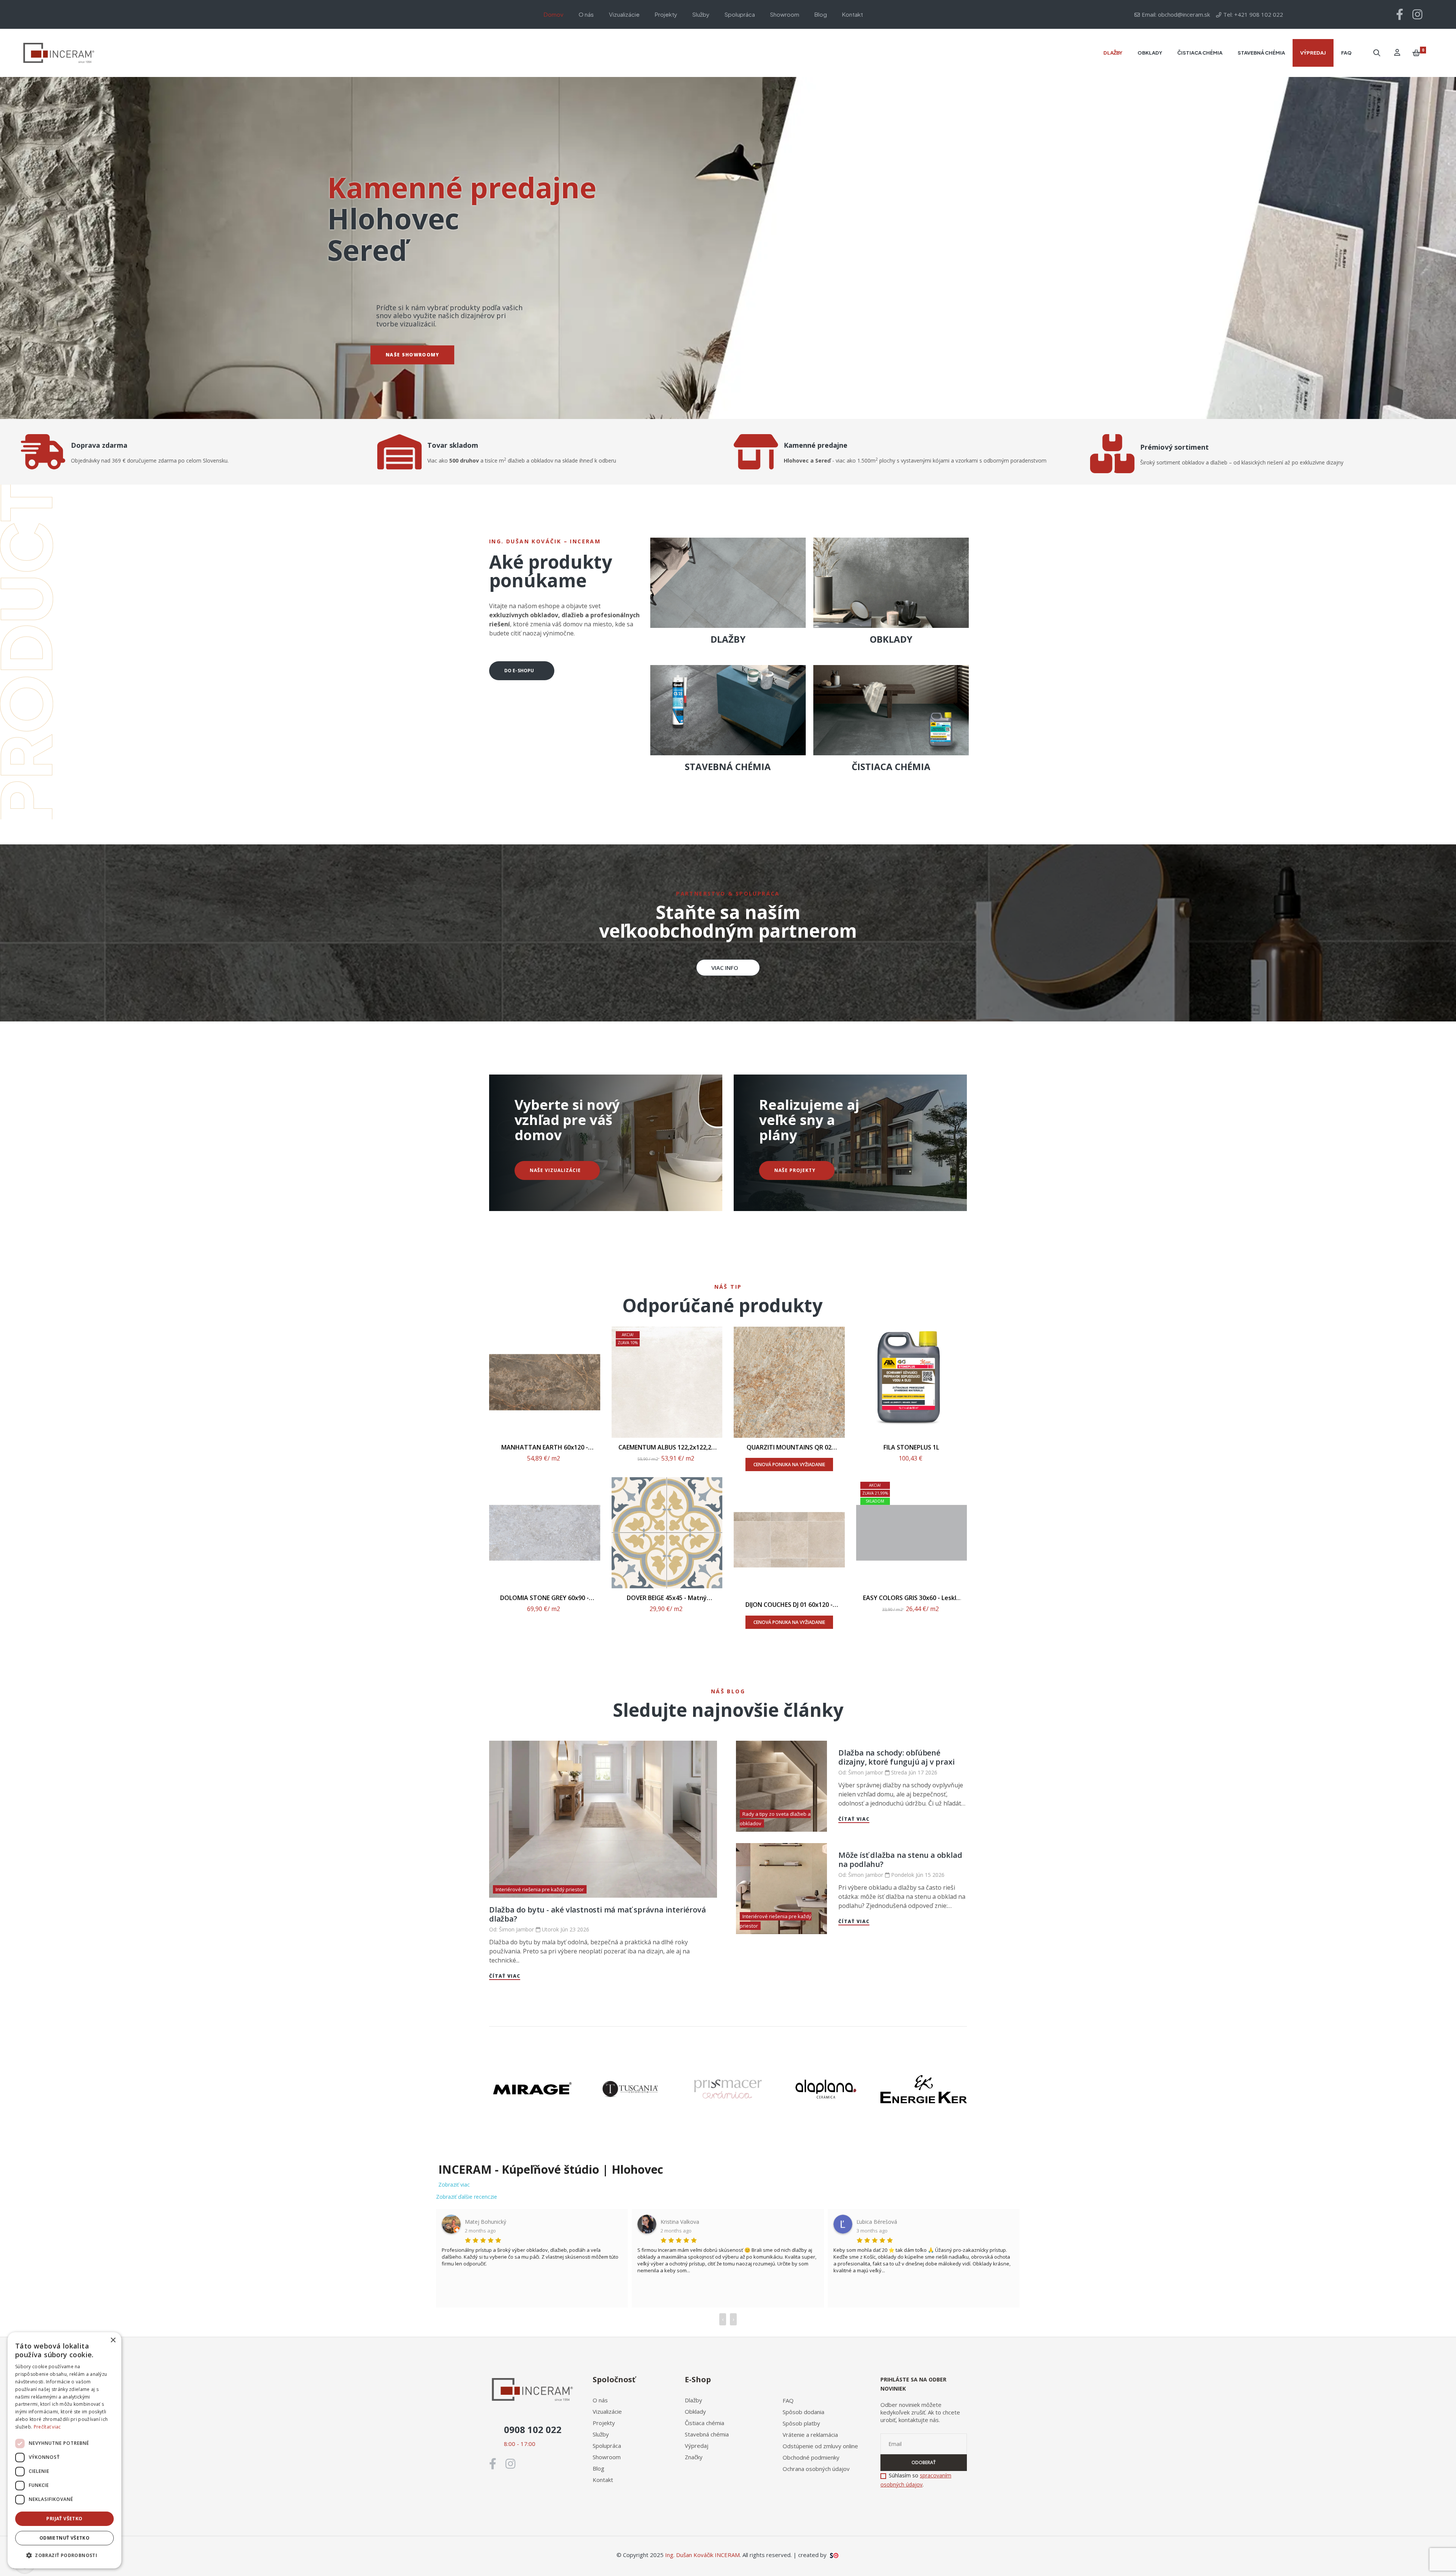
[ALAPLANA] (826, 2089)
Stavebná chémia (707, 2434)
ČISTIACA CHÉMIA (891, 766)
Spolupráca (607, 2446)
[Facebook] (1400, 14)
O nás (600, 2400)
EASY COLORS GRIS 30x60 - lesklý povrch (911, 1598)
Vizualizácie (607, 2411)
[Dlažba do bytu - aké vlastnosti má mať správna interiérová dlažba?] (603, 1819)
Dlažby (693, 2400)
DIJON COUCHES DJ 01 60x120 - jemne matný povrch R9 (789, 1605)
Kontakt (603, 2480)
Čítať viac (505, 1976)
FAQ (788, 2400)
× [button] (113, 2340)
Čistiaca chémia (704, 2423)
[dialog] (64, 2450)
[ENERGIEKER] (924, 2089)
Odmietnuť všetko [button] (64, 2538)
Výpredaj (697, 2446)
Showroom (607, 2457)
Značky (694, 2457)
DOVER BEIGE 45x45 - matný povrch (667, 1598)
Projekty (604, 2423)
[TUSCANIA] (630, 2089)
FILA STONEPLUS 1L (911, 1447)
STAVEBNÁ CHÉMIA (728, 766)
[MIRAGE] (532, 2089)
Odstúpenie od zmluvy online (820, 2446)
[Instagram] (1417, 14)
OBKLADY (891, 639)
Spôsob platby (801, 2423)
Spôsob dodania (803, 2412)
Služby (601, 2434)
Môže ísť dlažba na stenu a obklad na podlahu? (900, 1860)
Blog (599, 2468)
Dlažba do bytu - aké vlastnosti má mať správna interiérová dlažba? (597, 1914)
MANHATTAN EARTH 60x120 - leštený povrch (545, 1447)
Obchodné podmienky (811, 2457)
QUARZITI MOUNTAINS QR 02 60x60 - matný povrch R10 (789, 1447)
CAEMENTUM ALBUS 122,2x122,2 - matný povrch (667, 1447)
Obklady (695, 2411)
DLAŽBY (728, 639)
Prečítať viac (47, 2427)
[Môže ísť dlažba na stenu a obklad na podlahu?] (781, 1889)
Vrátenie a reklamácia (810, 2435)
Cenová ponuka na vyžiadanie (789, 1464)
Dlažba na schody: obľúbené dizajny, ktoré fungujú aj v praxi (896, 1757)
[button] (728, 968)
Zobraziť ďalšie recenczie (467, 2197)
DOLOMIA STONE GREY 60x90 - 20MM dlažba (544, 1598)
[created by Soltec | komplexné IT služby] (834, 2555)
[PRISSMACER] (728, 2089)
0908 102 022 (533, 2429)
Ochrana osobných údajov (816, 2469)
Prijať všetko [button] (64, 2519)
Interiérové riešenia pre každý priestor (540, 1889)
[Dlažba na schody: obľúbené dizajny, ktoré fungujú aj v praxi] (781, 1786)
